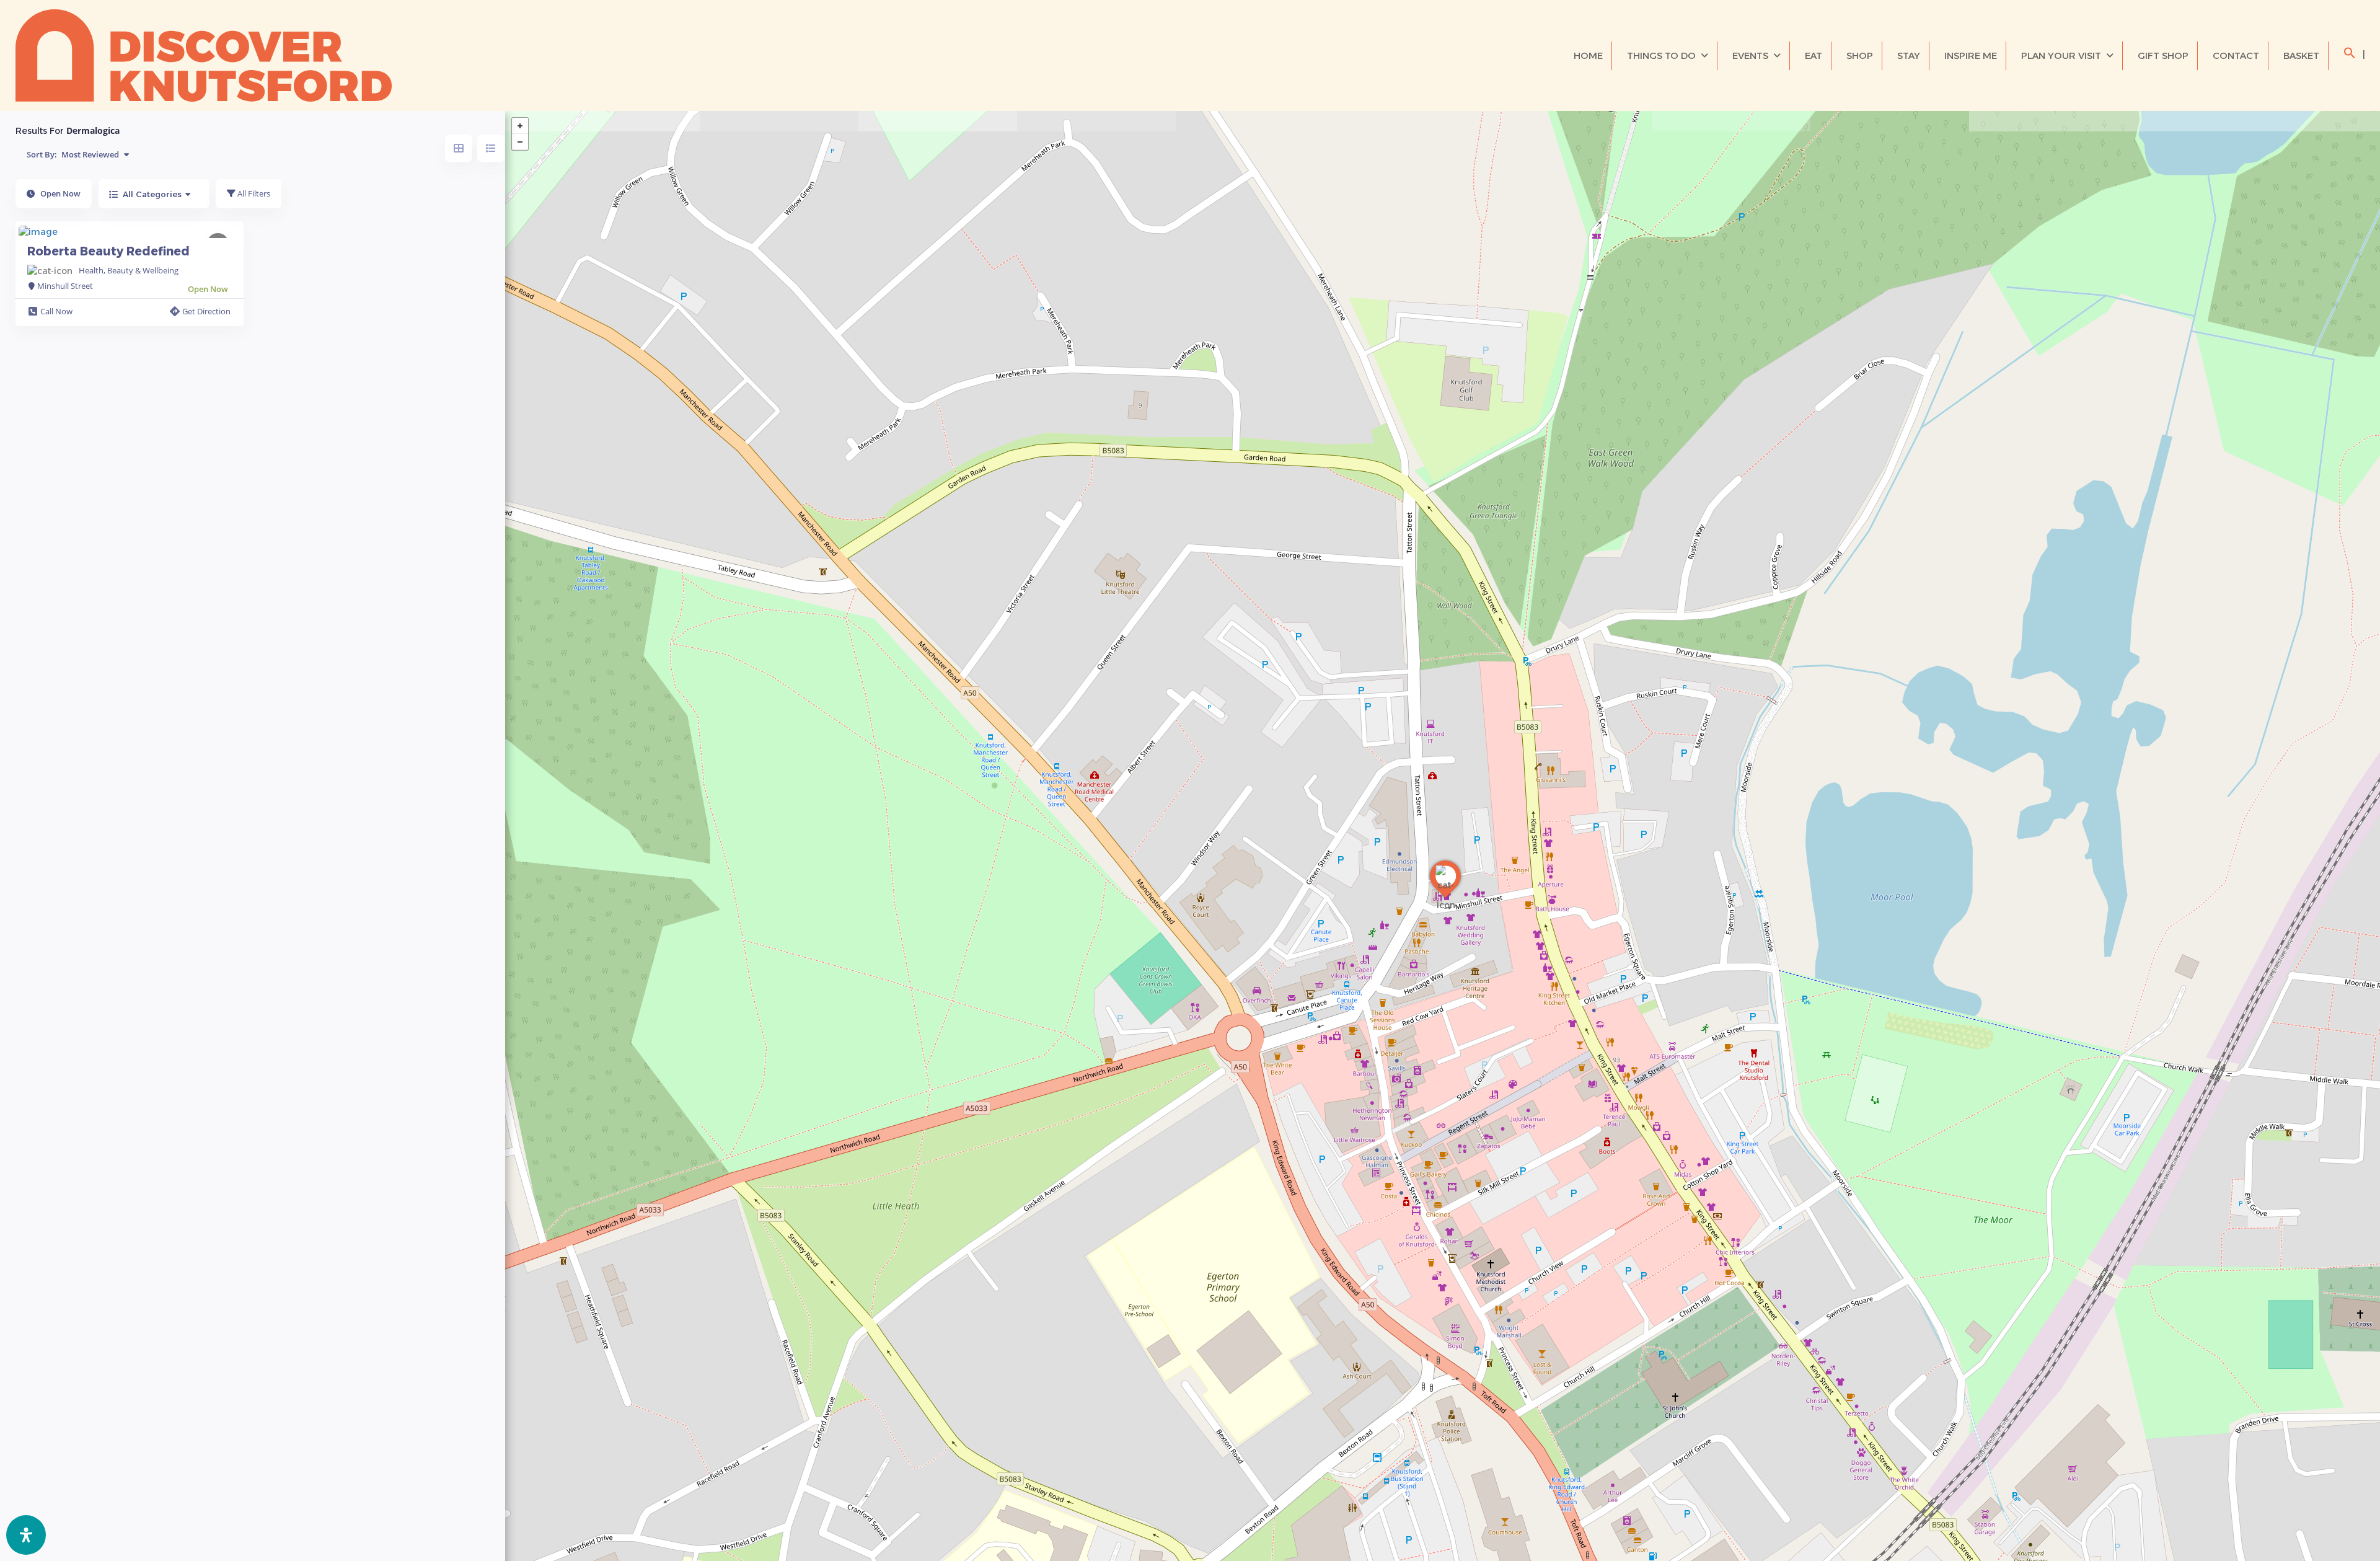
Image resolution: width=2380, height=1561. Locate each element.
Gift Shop (2163, 55)
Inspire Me (1971, 55)
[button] (2350, 55)
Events (1750, 55)
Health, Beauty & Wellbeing (129, 270)
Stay (1909, 55)
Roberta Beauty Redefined (108, 251)
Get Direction (206, 311)
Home (1588, 55)
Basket (2301, 55)
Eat (1814, 55)
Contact (2236, 55)
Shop (1860, 55)
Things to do (1661, 55)
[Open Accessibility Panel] (26, 1535)
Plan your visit (2061, 55)
